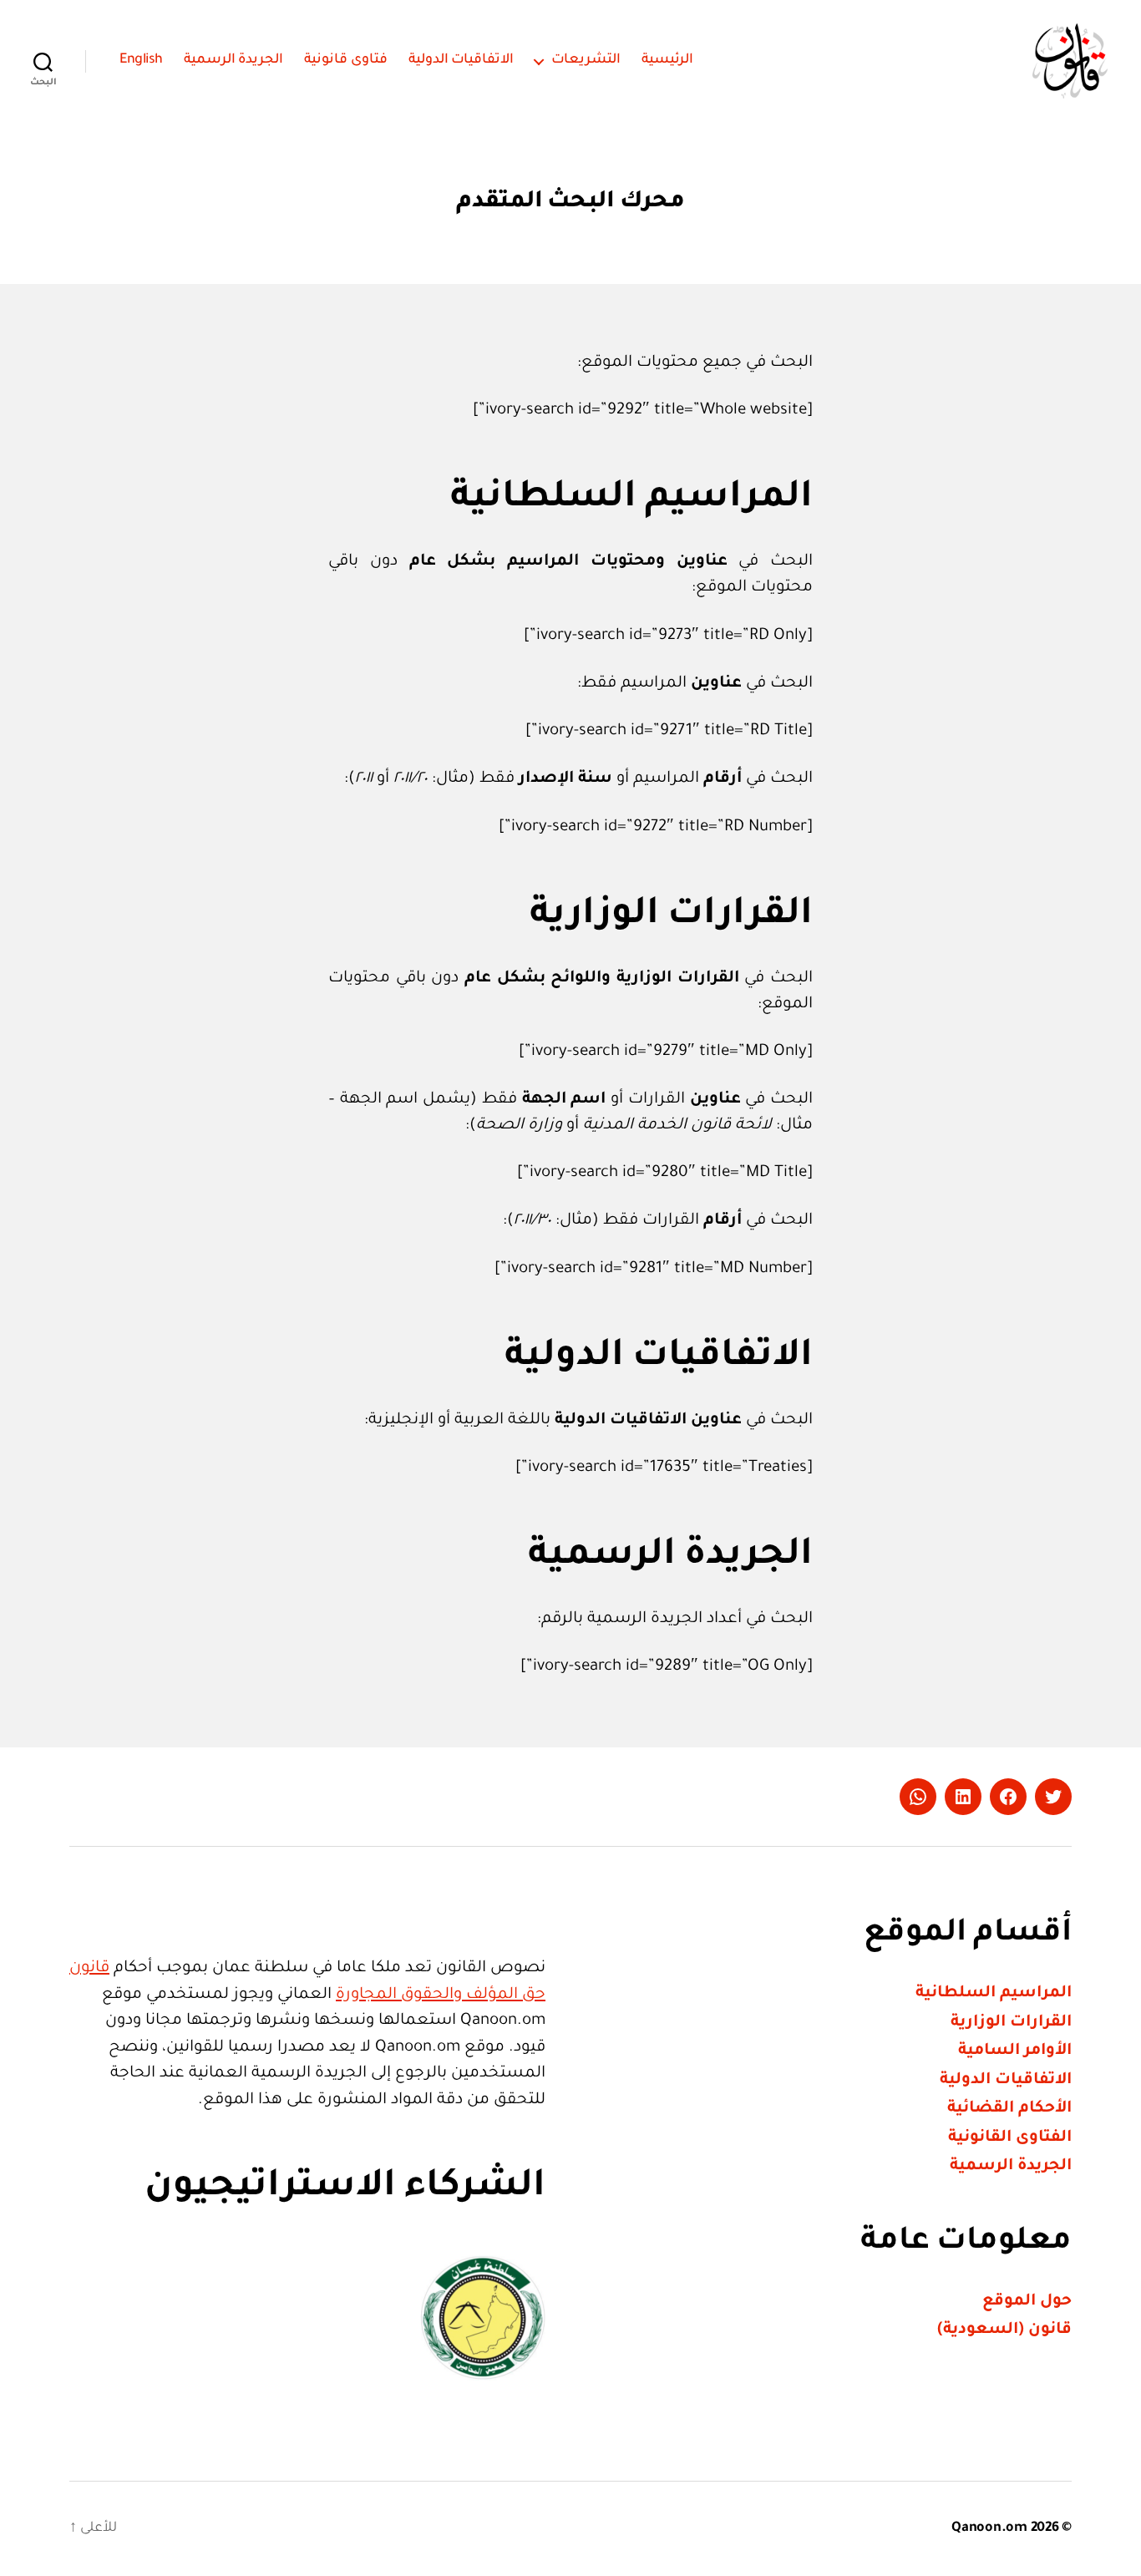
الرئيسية (667, 60)
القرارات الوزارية (1011, 2023)
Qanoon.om (989, 2528)
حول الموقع (1027, 2302)
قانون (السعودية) (1004, 2330)
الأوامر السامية (1015, 2051)
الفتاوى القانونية (1010, 2138)
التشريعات (586, 60)
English (141, 60)
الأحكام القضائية (1009, 2109)
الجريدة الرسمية (234, 60)
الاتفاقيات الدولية (461, 60)
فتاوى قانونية (346, 60)
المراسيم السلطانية (994, 1993)
